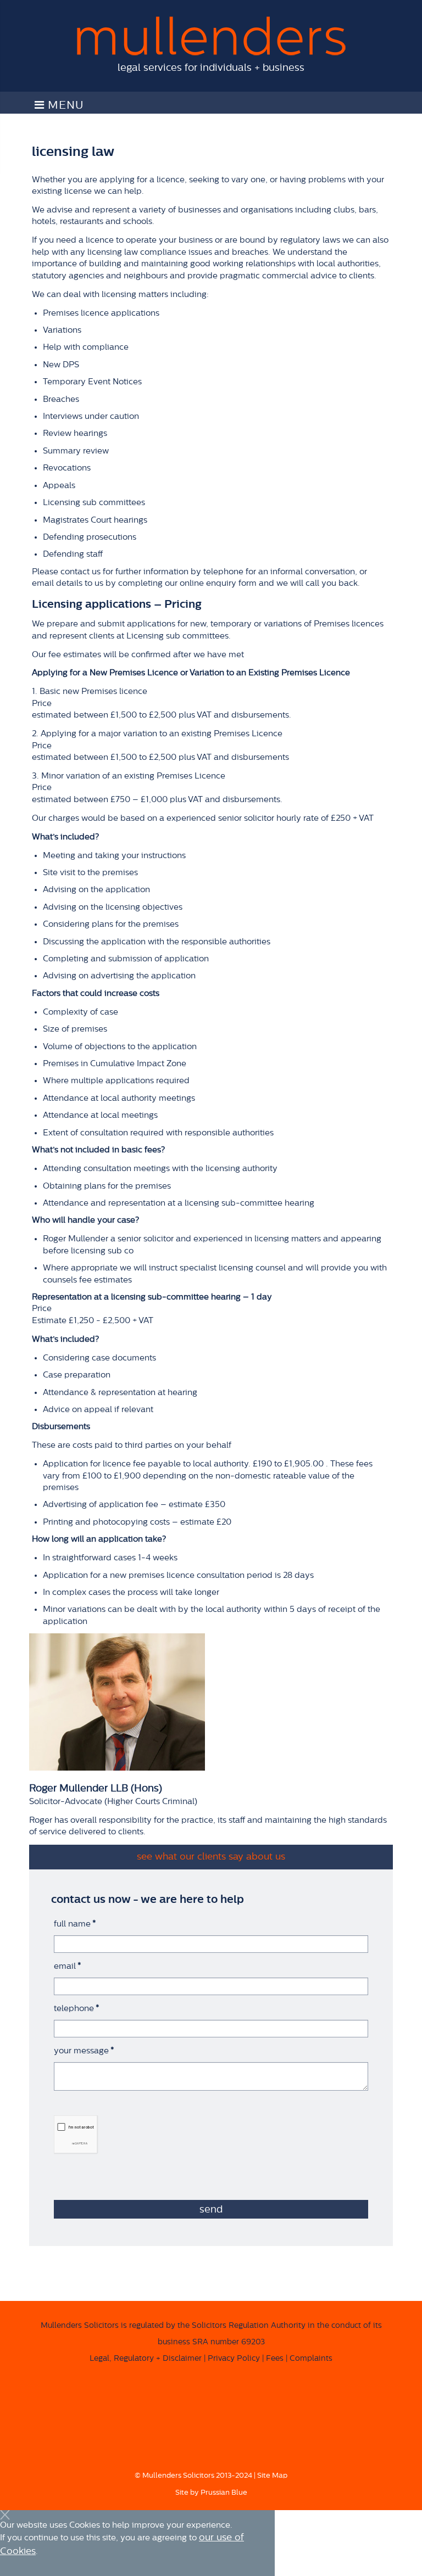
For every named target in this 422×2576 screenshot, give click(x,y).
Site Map (272, 2475)
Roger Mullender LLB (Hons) (96, 1788)
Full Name (75, 1924)
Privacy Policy (234, 2359)
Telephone (77, 2009)
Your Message (84, 2051)
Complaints (311, 2359)
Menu (64, 105)
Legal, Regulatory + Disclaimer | (148, 2359)
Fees (275, 2359)
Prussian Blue (224, 2492)
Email (68, 1966)
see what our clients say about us (211, 1857)
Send (211, 2209)
